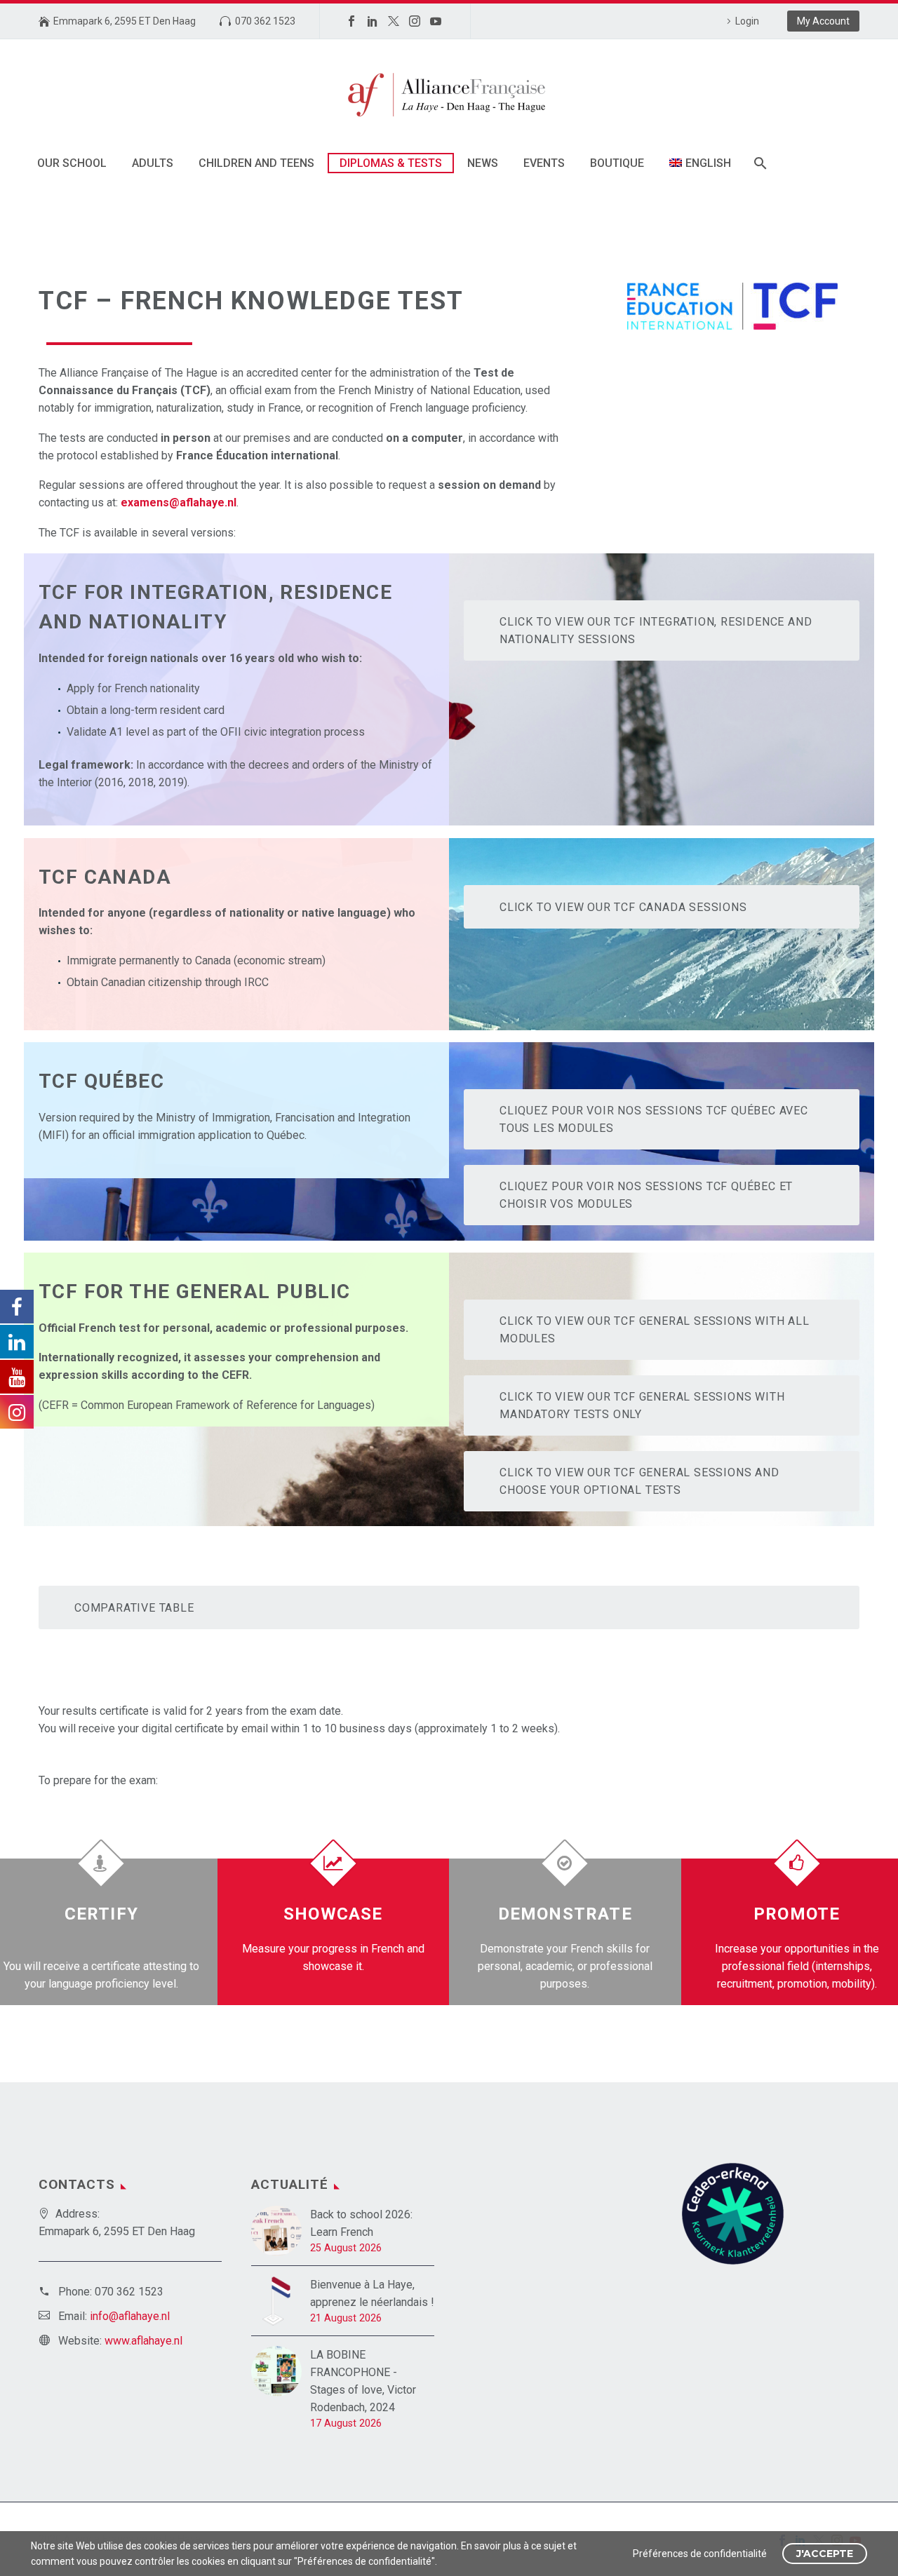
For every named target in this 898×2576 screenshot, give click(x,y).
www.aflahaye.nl (143, 2341)
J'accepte (825, 2554)
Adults (153, 163)
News (483, 163)
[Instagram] (415, 21)
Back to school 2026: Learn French (361, 2223)
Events (544, 163)
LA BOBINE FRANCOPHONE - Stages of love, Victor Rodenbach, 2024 (363, 2381)
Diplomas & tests (391, 163)
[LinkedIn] (373, 21)
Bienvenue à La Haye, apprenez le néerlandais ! (372, 2293)
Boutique (617, 163)
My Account (823, 21)
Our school (72, 163)
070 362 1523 (265, 21)
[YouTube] (436, 21)
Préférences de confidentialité (700, 2554)
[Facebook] (351, 21)
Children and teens (256, 163)
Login (747, 21)
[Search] (759, 163)
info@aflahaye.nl (130, 2316)
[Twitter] (394, 21)
